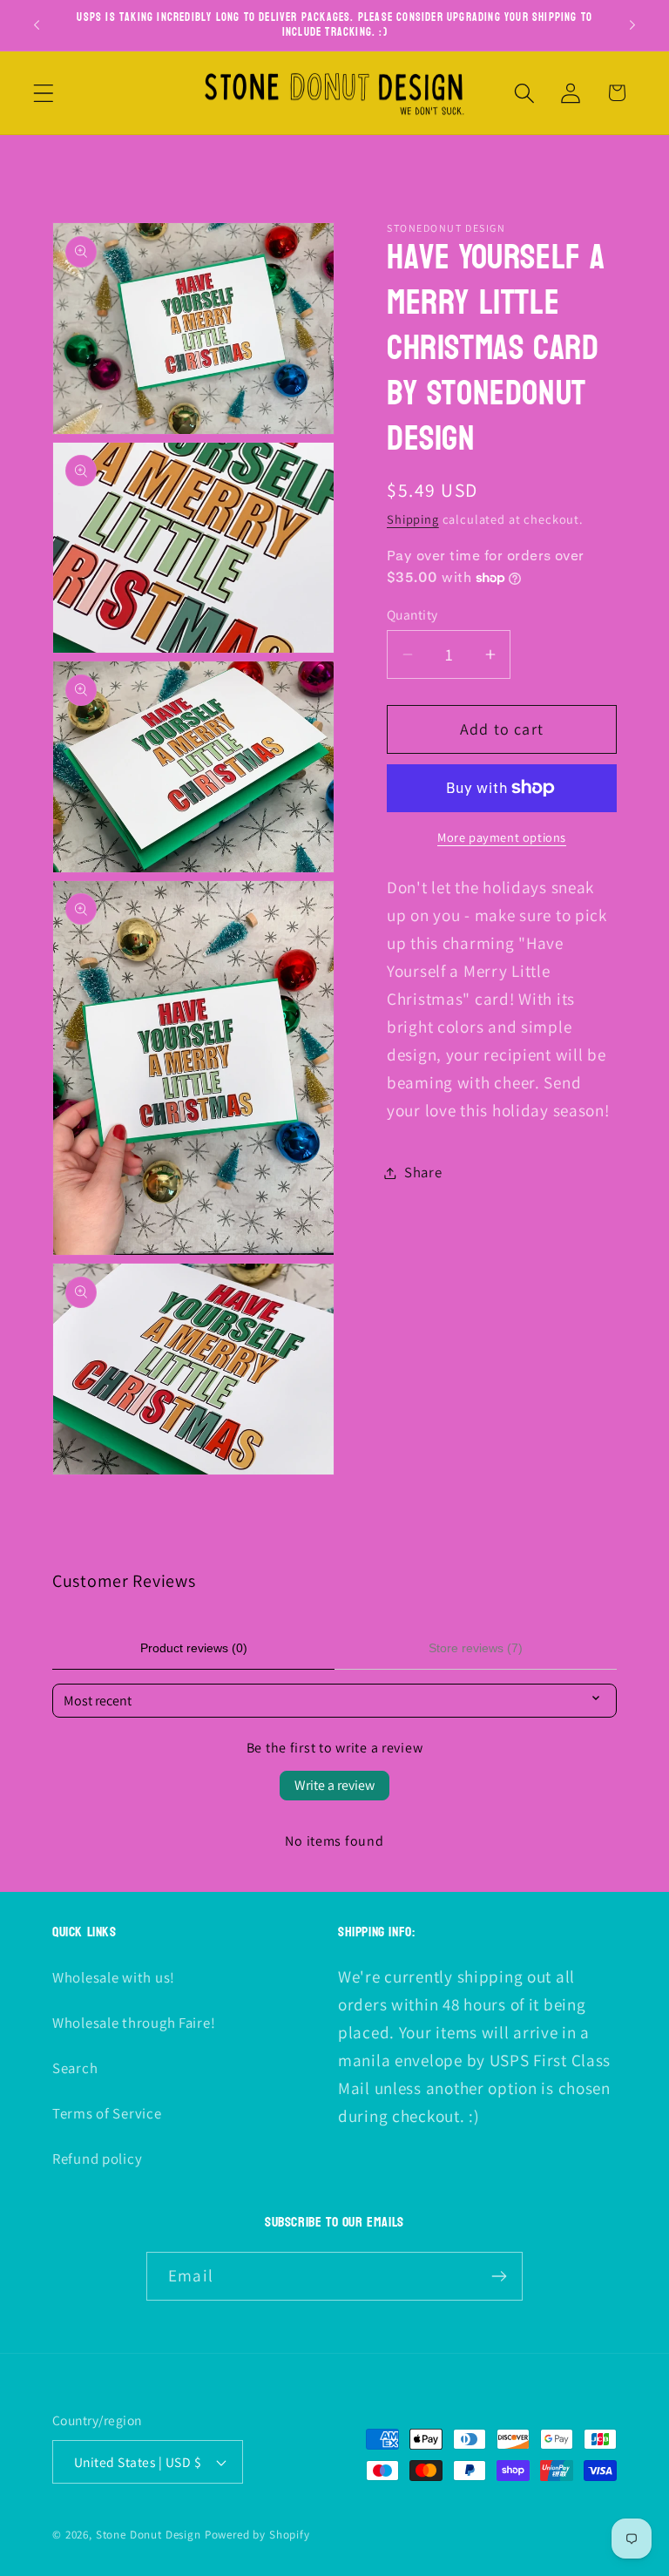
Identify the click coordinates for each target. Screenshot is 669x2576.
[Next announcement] (632, 25)
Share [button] (423, 1172)
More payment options (502, 837)
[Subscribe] (499, 2276)
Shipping (413, 519)
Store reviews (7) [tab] (476, 1648)
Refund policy (97, 2159)
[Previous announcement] (37, 25)
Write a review (334, 1785)
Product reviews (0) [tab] (194, 1648)
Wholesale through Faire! (134, 2023)
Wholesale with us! (114, 1977)
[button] (44, 93)
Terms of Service (107, 2113)
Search (75, 2068)
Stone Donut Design (149, 2535)
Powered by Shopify (257, 2535)
